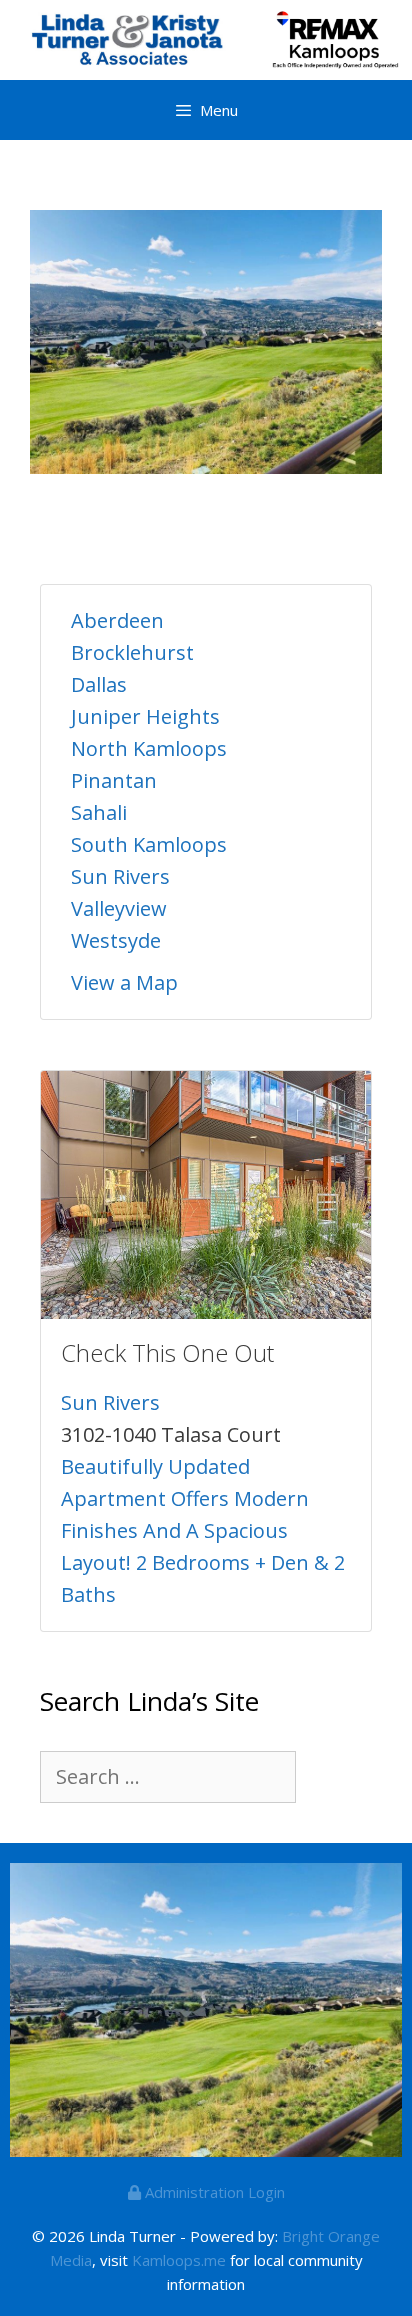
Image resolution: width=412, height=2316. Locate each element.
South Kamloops (149, 844)
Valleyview (119, 908)
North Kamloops (149, 748)
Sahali (99, 812)
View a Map (124, 982)
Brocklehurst (132, 652)
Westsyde (116, 940)
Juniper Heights (145, 716)
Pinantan (114, 780)
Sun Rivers (120, 876)
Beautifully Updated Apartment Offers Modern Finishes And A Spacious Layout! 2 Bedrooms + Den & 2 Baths (203, 1530)
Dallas (99, 684)
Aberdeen (117, 620)
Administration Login (213, 2192)
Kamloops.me (179, 2260)
